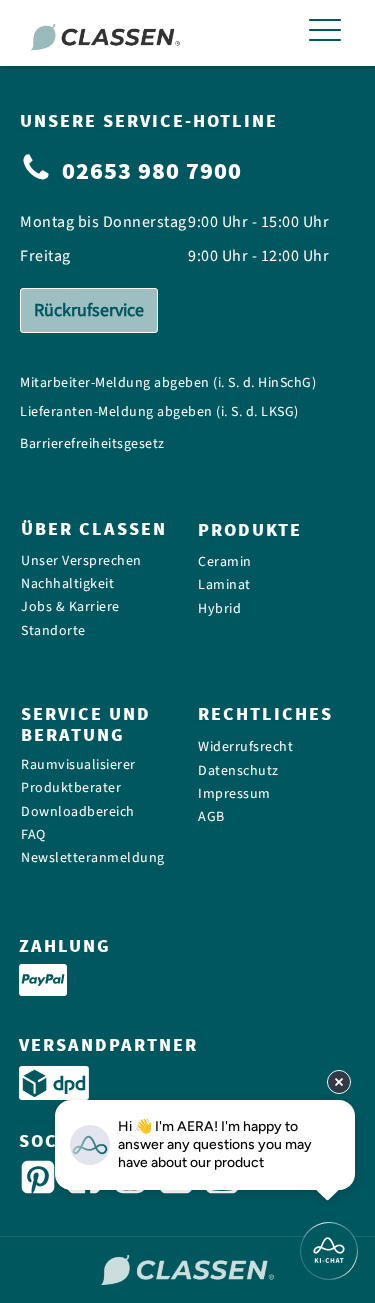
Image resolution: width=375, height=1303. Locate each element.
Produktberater (71, 788)
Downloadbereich (78, 812)
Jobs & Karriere (70, 607)
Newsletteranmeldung (93, 858)
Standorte (53, 631)
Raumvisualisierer (78, 765)
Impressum (234, 794)
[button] (325, 33)
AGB (211, 817)
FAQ (33, 835)
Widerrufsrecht (245, 747)
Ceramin (225, 562)
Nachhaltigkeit (67, 584)
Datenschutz (238, 771)
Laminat (224, 585)
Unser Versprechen (81, 560)
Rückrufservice (89, 310)
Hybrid (219, 609)
